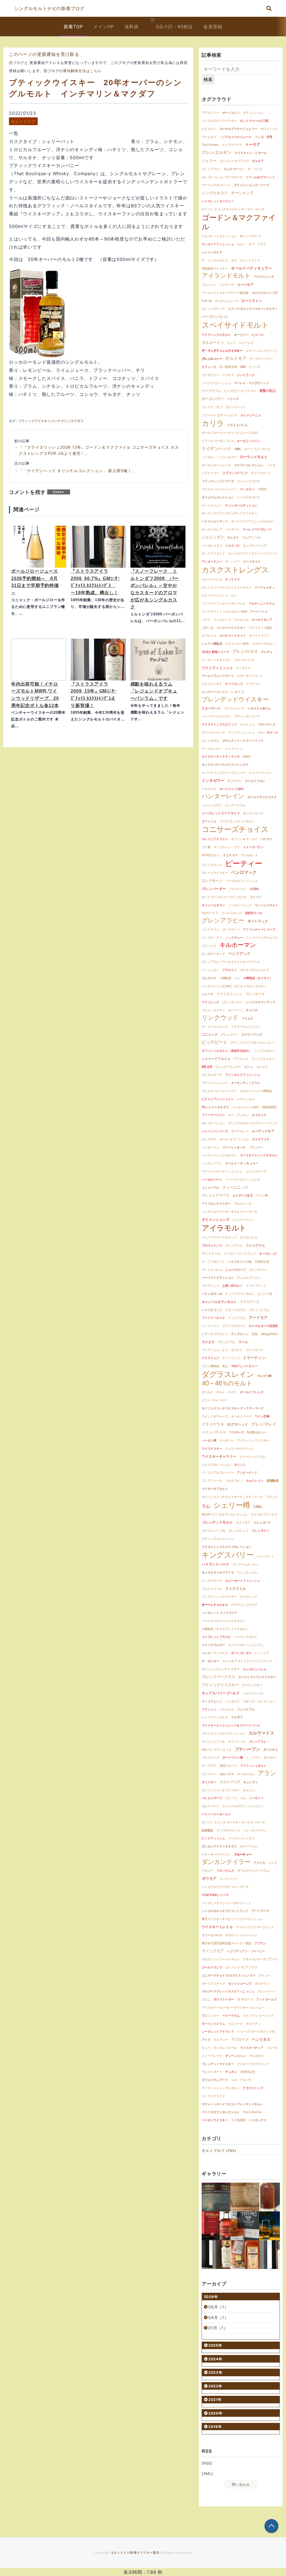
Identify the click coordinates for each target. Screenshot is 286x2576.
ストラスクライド (213, 2096)
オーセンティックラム (246, 1083)
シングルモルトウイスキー (219, 121)
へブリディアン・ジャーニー (246, 1951)
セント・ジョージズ (240, 343)
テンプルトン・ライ (227, 847)
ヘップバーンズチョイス (262, 938)
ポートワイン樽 (233, 1757)
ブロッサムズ (225, 1871)
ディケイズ (232, 579)
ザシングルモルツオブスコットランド (253, 1123)
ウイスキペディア (252, 2048)
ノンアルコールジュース (236, 137)
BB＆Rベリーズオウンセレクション (225, 1514)
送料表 (132, 27)
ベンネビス (232, 1701)
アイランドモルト (226, 275)
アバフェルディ (265, 587)
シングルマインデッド (260, 1002)
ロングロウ (209, 1139)
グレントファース (215, 1195)
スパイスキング (231, 913)
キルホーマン (238, 945)
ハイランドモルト (246, 1637)
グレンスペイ (266, 1991)
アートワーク (260, 1911)
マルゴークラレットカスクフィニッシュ (228, 1991)
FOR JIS (207, 301)
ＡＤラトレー (210, 1286)
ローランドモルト (254, 457)
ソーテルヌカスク (249, 497)
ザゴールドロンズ (213, 732)
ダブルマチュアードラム (253, 1871)
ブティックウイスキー (34, 421)
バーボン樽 (209, 1440)
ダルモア (258, 161)
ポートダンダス (241, 1653)
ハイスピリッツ (212, 1310)
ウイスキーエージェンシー (219, 489)
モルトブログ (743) (219, 2151)
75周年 (262, 489)
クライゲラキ (213, 1424)
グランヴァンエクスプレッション (224, 1733)
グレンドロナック (213, 309)
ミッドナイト (210, 1326)
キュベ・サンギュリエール (219, 2048)
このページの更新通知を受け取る (44, 54)
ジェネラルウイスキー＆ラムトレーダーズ (229, 1212)
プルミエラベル (212, 1589)
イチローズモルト (263, 644)
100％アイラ (210, 913)
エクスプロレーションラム (246, 1645)
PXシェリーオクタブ (215, 1107)
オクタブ (256, 897)
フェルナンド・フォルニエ (231, 620)
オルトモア (236, 358)
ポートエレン (231, 113)
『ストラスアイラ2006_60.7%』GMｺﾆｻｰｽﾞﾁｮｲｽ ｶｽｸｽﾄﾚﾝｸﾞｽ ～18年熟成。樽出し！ (95, 582)
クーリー (270, 1757)
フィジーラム (237, 1318)
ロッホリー (227, 1440)
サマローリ (245, 1999)
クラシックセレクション (218, 1539)
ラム (206, 1506)
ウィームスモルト (266, 905)
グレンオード (262, 1523)
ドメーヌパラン (253, 847)
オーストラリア (259, 636)
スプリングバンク (235, 473)
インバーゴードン (260, 773)
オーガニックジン (249, 441)
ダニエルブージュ (249, 1278)
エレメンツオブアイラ (234, 161)
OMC (238, 449)
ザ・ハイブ (232, 562)
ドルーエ (272, 2048)
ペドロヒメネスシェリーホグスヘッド (227, 1903)
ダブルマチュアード (215, 2080)
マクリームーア (234, 708)
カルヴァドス (261, 1733)
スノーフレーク (212, 2056)
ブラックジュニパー (215, 1083)
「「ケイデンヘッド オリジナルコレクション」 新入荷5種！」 (77, 471)
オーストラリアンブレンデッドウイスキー (229, 513)
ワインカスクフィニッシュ (243, 1075)
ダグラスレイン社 (213, 1531)
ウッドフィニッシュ (241, 732)
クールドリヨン (255, 781)
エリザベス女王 (243, 1195)
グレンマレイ (264, 1424)
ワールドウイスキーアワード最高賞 (225, 293)
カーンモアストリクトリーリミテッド (253, 553)
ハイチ (271, 465)
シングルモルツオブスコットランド (225, 1911)
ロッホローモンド (213, 954)
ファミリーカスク (213, 1318)
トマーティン (254, 1358)
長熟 (255, 1334)
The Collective (252, 2112)
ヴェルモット (250, 855)
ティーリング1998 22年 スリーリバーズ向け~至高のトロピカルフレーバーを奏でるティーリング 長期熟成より (245, 2226)
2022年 (215, 2386)
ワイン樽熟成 (210, 1366)
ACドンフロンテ (251, 236)
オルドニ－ (250, 1790)
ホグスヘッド (237, 1424)
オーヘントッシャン (215, 1605)
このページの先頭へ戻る (271, 2526)
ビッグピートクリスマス (240, 391)
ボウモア (209, 1878)
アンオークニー (212, 562)
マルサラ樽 (264, 1376)
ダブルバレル (249, 1237)
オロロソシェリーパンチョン (221, 1959)
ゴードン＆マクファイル (239, 222)
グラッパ (264, 1975)
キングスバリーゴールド (221, 1693)
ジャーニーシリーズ (215, 1131)
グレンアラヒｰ (211, 169)
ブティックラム (259, 1310)
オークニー (241, 335)
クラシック (209, 367)
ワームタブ (209, 137)
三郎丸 (257, 1507)
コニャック (210, 1034)
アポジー (208, 1871)
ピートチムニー (212, 505)
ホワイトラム (269, 129)
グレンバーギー (214, 889)
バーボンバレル (215, 316)
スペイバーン (228, 1879)
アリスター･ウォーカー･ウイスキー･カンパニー (233, 2007)
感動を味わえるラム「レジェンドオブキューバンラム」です (154, 691)
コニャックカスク (249, 481)
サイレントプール (213, 1742)
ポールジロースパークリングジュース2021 (230, 433)
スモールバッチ (244, 660)
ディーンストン (235, 2056)
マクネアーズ (250, 1302)
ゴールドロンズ (212, 1967)
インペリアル (246, 1709)
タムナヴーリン (234, 169)
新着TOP (73, 27)
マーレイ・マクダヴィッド (252, 383)
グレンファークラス (218, 1677)
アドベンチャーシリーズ (259, 929)
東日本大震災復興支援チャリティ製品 (227, 1943)
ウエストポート (212, 2072)
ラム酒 (259, 137)
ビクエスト (209, 129)
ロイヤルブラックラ (264, 1514)
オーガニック (268, 1253)
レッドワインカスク (215, 1717)
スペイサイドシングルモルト (259, 1155)
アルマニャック (264, 277)
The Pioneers (210, 145)
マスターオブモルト (215, 1489)
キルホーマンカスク (215, 1653)
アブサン (260, 1943)
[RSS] (207, 2463)
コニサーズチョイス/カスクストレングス (228, 1975)
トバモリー (256, 1798)
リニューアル (210, 1188)
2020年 (215, 2413)
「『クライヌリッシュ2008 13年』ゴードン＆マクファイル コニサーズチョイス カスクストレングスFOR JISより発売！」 (99, 450)
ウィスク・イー (212, 938)
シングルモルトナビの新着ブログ (49, 8)
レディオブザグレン (215, 1334)
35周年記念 (248, 2072)
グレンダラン (260, 1531)
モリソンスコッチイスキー (221, 1669)
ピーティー (243, 863)
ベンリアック (239, 953)
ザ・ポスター (210, 1661)
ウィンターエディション (241, 505)
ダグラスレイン (228, 1374)
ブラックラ (209, 946)
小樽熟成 (225, 978)
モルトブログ (23, 121)
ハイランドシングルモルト (219, 1155)
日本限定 (208, 1830)
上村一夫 (208, 628)
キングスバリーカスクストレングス (225, 765)
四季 (269, 137)
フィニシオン (210, 970)
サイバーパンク (212, 579)
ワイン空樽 (262, 1416)
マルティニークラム (262, 603)
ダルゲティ (253, 2024)
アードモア (258, 1317)
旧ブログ (17, 63)
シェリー (209, 160)
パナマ (206, 620)
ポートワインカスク (258, 449)
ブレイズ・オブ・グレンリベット (224, 407)
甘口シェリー (210, 2016)
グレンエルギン (216, 152)
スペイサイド (252, 562)
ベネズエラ (209, 789)
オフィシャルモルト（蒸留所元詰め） (227, 1051)
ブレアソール (251, 537)
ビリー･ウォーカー (214, 1400)
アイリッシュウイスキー (253, 1440)
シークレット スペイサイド (220, 1613)
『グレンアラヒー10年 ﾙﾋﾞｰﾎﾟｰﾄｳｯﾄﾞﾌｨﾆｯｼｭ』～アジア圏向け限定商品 (216, 2226)
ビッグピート (214, 1042)
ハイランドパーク (215, 1564)
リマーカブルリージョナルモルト (224, 1621)
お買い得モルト (233, 1286)
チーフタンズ (234, 684)
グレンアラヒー (223, 920)
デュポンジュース (227, 301)
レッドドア (262, 1653)
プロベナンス (266, 724)
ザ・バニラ (255, 169)
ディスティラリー (261, 359)
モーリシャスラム (213, 2024)
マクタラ (208, 1342)
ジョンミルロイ (212, 805)
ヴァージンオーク (234, 1147)
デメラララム (211, 391)
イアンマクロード (234, 1326)
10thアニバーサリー (244, 1366)
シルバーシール (253, 1693)
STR (243, 367)
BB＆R (207, 1067)
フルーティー (243, 1854)
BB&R (246, 757)
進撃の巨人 (268, 391)
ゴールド (262, 1067)
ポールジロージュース (216, 465)
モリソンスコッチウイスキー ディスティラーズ (233, 1408)
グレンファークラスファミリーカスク (227, 587)
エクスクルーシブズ (265, 293)
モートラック (258, 921)
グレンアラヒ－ (259, 1742)
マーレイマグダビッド (257, 529)
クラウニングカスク (244, 1605)
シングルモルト (265, 1051)
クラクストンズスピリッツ (219, 724)
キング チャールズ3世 (254, 121)
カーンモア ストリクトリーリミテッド (247, 1661)
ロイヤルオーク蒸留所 (264, 1326)
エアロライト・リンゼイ (218, 375)
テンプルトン (240, 1334)
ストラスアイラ (232, 145)
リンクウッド (220, 1017)
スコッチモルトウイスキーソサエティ (253, 309)
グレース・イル (235, 1798)
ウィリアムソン (212, 1701)
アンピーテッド (247, 1473)
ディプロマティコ (228, 1830)
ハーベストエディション (218, 1278)
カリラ (213, 423)
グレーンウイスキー (215, 873)
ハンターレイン (223, 796)
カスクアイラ (261, 1139)
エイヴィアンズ (252, 1034)
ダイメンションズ (215, 1219)
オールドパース (241, 1416)
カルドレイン (255, 1481)
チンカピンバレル (255, 1669)
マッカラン (247, 489)
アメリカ (259, 1863)
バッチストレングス (241, 1838)
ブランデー (256, 1147)
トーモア (253, 144)
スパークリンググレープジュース (224, 773)
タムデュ (267, 652)
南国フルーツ (228, 1766)
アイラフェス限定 (261, 628)
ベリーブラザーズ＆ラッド (219, 1237)
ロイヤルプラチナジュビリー (239, 129)
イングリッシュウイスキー (219, 1597)
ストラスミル (235, 1589)
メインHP (104, 27)
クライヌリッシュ (229, 994)
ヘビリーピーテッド (215, 521)
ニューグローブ (235, 1270)
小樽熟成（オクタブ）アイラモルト (225, 1629)
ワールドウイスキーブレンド (255, 1927)
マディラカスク (235, 1310)
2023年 (215, 2372)
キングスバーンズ (255, 546)
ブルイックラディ (213, 1010)
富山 (225, 1366)
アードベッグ (259, 612)
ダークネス (270, 1750)
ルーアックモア (263, 1131)
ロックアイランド (213, 553)
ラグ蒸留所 (238, 2120)
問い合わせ (241, 2485)
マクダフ (77, 421)
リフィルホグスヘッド (260, 177)
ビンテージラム (235, 805)
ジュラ (273, 1863)
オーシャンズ (242, 193)
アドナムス (241, 1059)
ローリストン (252, 301)
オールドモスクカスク (262, 797)
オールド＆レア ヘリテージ (221, 529)
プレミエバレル (212, 1270)
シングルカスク (215, 193)
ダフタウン (234, 781)
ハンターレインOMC (246, 1107)
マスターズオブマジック (253, 2064)
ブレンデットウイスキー (218, 2064)
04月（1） (218, 2317)
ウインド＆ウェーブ (215, 1416)
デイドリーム (211, 1253)
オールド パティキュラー (241, 1163)
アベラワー (253, 684)
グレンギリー (258, 1270)
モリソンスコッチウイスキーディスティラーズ (232, 1497)
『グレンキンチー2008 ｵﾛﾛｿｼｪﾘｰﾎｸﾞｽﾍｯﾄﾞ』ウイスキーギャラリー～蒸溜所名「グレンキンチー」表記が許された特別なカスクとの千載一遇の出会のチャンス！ (216, 2197)
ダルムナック (243, 1203)
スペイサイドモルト (235, 325)
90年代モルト (211, 855)
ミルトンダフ (213, 537)
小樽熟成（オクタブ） (258, 978)
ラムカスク (209, 978)
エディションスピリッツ (262, 351)
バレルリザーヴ (212, 1798)
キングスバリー (227, 1555)
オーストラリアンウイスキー (257, 1677)
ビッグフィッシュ (213, 1838)
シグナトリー (210, 473)
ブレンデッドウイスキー (235, 699)
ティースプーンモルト (240, 1294)
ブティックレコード (247, 716)
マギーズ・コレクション (259, 1701)
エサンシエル (246, 1099)
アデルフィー (210, 113)
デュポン (231, 2072)
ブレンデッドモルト (217, 1522)
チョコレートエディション (219, 236)
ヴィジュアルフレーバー (218, 1473)
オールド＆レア (262, 620)
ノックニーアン (212, 1163)
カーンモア (245, 285)
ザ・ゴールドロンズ (215, 1027)
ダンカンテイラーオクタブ (219, 1846)
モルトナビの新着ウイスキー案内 (135, 2553)
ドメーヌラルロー (213, 1645)
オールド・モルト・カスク (219, 1392)
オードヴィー (231, 929)
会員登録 (213, 27)
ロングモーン (212, 881)
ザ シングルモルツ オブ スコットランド (231, 260)
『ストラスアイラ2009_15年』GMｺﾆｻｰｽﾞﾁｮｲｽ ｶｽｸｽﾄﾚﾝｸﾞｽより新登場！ (94, 695)
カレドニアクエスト (215, 839)
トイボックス (258, 2120)
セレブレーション (213, 1123)
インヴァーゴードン (215, 692)
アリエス (247, 1019)
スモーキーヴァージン (216, 1854)
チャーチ (252, 1010)
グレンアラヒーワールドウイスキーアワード (231, 962)
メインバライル (214, 1432)
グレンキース (255, 994)
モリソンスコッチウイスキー (221, 1790)
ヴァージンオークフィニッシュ (222, 1171)
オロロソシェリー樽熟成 (256, 1091)
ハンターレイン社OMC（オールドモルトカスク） (234, 986)
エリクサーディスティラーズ (221, 757)
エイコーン (209, 1774)
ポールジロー (213, 399)
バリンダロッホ (212, 1294)
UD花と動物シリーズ (215, 652)
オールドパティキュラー (251, 268)
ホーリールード (253, 813)
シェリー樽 (232, 1505)
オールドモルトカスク (255, 970)
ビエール (258, 335)
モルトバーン (210, 1806)
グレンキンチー (233, 1002)
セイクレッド (249, 1597)
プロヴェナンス (212, 1245)
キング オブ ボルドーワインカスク (224, 897)
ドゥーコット (265, 1556)
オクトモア (243, 1523)
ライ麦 (206, 847)
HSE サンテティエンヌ (216, 1750)
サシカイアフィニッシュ (218, 244)
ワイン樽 (262, 1195)
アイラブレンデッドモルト (237, 821)
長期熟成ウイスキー (215, 268)
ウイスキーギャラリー (219, 1456)
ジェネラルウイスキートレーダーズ (225, 1887)
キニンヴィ (251, 1782)
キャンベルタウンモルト (219, 1302)
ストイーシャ (234, 749)
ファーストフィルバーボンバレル (224, 603)
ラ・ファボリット (213, 1262)
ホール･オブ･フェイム (234, 1139)
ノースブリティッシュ (216, 383)
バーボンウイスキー (215, 2120)
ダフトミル (209, 821)
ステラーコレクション (249, 465)
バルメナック (210, 1757)
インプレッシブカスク (216, 1637)
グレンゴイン (229, 1034)
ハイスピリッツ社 (240, 1262)
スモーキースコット (250, 676)
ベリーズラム (231, 2016)
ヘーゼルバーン (212, 1179)
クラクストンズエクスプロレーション (227, 1547)
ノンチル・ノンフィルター (219, 457)
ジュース (208, 994)
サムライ (233, 537)
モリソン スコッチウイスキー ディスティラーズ (233, 209)
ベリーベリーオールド (216, 1814)
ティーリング (231, 1358)
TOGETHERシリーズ (215, 1895)
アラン (267, 1773)
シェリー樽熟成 (212, 644)
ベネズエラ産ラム (259, 708)
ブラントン (209, 1709)
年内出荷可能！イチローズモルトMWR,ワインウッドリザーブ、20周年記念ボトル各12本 (35, 695)
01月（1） (218, 2328)
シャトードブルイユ (216, 1059)
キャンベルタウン (213, 905)
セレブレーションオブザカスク (222, 177)
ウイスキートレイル (217, 1927)
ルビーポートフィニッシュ (243, 1581)
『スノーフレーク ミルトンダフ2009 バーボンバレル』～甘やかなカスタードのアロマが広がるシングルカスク (155, 589)
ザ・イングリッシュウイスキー (222, 351)
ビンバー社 (265, 1294)
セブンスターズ (256, 1171)
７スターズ (236, 1432)
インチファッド (256, 1286)
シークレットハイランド (240, 1253)
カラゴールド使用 (237, 644)
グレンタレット (238, 1531)
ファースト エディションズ (220, 415)
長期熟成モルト (257, 1432)
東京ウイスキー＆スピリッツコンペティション (232, 1919)
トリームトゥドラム (252, 1457)
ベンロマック (244, 872)
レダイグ (237, 692)
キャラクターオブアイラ (218, 1573)
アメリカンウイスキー (216, 1203)
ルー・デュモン (238, 1115)
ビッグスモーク (212, 1581)
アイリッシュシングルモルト (221, 2088)
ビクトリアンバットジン (218, 1099)
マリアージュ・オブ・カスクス (222, 1350)
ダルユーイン (213, 342)
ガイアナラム (249, 1846)
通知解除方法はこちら (82, 71)
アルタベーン (238, 889)
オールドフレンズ (252, 1392)
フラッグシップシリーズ (218, 481)
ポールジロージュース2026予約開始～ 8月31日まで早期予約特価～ (35, 582)
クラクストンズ (253, 2088)
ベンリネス (261, 2039)
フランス (272, 1497)
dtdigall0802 (269, 1334)
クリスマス (230, 855)
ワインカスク (255, 1350)
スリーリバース (212, 1935)
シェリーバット (243, 1220)
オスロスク (259, 1115)
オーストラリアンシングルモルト (253, 521)
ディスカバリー (212, 749)
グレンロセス (245, 651)
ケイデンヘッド (216, 448)
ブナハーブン (247, 1749)
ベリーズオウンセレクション (221, 2112)
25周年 (254, 889)
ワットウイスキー (263, 1059)
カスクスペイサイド (233, 636)
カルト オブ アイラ (252, 244)
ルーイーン (235, 1010)
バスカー (266, 839)
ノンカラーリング (240, 905)
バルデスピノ (234, 1481)
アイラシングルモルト (216, 335)
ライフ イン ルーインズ (258, 2016)
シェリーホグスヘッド (240, 1448)
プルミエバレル (237, 425)
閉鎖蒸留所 (270, 1107)
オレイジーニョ (251, 415)
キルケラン (262, 1983)
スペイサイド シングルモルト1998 (224, 612)
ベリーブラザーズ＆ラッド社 (256, 2032)
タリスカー (209, 1782)
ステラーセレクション (246, 1027)
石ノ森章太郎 (228, 367)
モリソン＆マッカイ (244, 839)
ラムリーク (235, 2024)
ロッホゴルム (246, 1774)
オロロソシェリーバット (241, 1935)
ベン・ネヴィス (268, 732)
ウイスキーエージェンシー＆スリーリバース (231, 1725)
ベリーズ (233, 399)
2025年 (215, 2345)
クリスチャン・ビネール (251, 153)
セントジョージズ (240, 1983)
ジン (237, 978)
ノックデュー (234, 938)
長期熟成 (272, 1481)
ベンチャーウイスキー (231, 628)
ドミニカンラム (247, 1573)
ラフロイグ (240, 2039)
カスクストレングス (235, 570)
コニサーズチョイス (235, 829)
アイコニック (210, 1002)
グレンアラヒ (234, 1245)
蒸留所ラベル (254, 913)
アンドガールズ (266, 1999)
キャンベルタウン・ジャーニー (243, 1806)
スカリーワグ (230, 1782)
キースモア (209, 1766)
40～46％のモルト (227, 1383)
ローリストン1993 (232, 789)
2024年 (215, 2359)
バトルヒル (227, 1709)
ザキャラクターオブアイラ (260, 1959)
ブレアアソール (212, 1481)
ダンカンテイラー (226, 1862)
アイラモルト (224, 1228)
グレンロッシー (212, 359)
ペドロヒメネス (212, 546)
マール (243, 1342)
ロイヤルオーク (212, 1075)
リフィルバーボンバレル (218, 441)
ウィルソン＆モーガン (216, 660)
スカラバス (232, 546)
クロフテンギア (212, 684)
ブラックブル (226, 1342)
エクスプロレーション (216, 1465)
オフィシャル (237, 1742)
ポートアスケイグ (213, 1983)
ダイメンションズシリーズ (252, 185)
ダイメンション (253, 113)
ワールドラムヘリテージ (218, 676)
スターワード (211, 708)
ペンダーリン (210, 1147)
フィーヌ (254, 367)
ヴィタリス (243, 668)
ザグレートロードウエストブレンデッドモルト (232, 2104)
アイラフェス (210, 1358)
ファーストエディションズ (243, 1179)
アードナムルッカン (246, 1564)
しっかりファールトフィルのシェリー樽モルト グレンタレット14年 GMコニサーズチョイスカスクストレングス (216, 2255)
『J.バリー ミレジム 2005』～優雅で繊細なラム (245, 2255)
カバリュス (247, 724)
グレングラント (212, 865)
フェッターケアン (255, 1830)
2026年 (211, 2297)
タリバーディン (261, 473)
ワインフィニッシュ (217, 668)
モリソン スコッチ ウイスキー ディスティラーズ (233, 1822)
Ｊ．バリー (253, 1757)
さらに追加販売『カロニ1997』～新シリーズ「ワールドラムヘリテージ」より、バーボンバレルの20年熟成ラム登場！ (245, 2197)
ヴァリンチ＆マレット (216, 185)
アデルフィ (230, 970)
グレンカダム (210, 741)
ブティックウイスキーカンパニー (252, 1043)
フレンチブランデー (228, 1067)
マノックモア (213, 1951)
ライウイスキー (212, 1448)
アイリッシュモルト (253, 1766)
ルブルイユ (209, 636)
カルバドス (227, 1774)
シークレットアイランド (218, 2032)
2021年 (215, 2399)
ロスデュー (221, 2040)
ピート (249, 1067)
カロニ (206, 1999)
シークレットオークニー (218, 201)
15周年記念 (262, 1262)
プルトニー (209, 285)
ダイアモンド (240, 1131)
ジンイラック (246, 375)
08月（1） (218, 2307)
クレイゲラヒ (255, 1245)
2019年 (215, 2427)
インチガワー (213, 781)
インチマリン (61, 421)
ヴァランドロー (252, 1685)
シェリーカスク (212, 252)
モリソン (240, 1465)
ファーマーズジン (213, 1115)
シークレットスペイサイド (221, 813)
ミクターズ (227, 285)
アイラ (206, 2040)
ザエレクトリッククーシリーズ (243, 741)
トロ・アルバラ (241, 2080)
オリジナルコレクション (218, 497)
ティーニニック (235, 1187)
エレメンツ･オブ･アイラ (241, 1967)
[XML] (207, 2473)
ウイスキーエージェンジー (219, 1091)
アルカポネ (256, 2056)
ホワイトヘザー (224, 1999)
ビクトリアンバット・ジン (219, 595)
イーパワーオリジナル (216, 716)
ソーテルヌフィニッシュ (242, 881)
